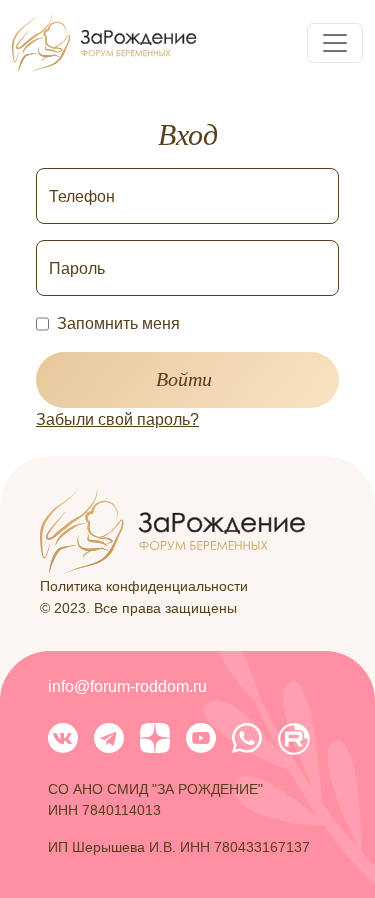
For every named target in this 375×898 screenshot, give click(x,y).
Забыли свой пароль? (117, 419)
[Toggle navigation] (335, 43)
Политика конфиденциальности (144, 586)
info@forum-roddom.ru (127, 686)
